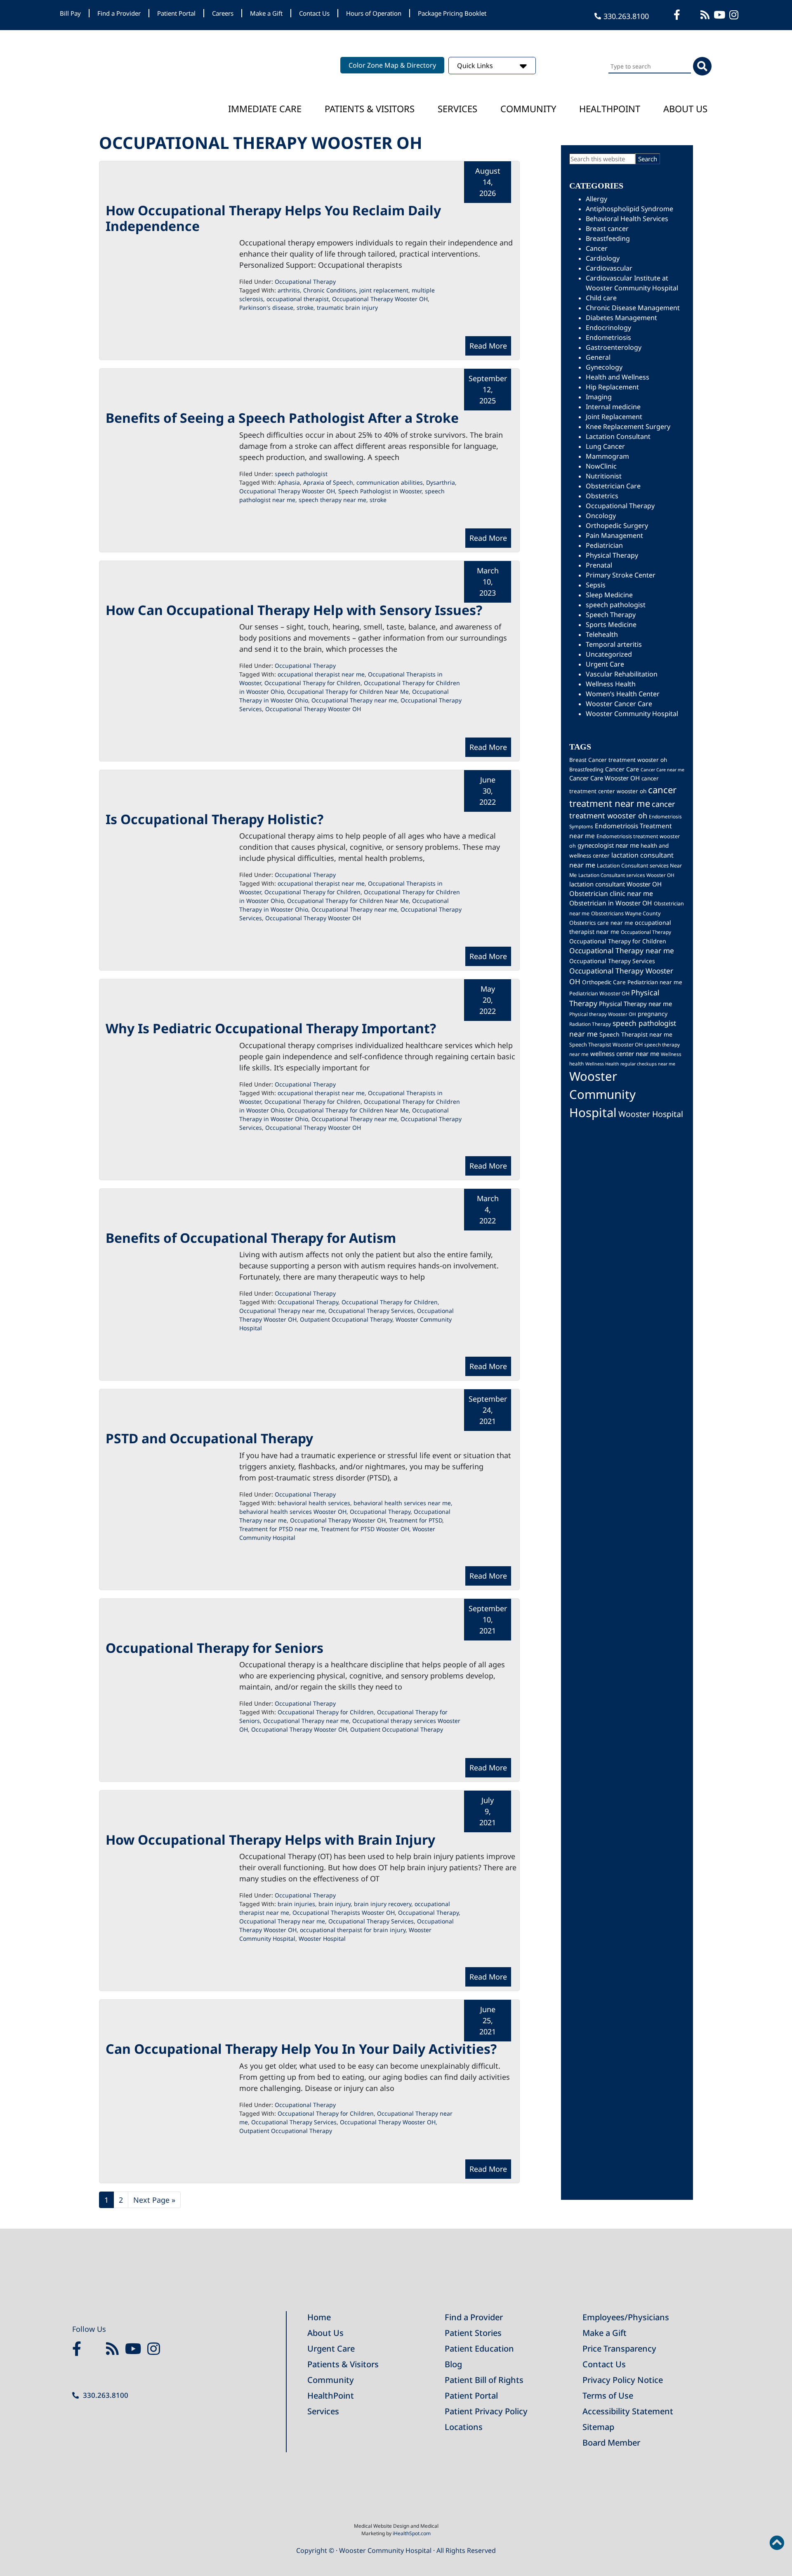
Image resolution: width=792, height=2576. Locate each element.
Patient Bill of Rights (484, 2380)
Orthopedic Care (604, 982)
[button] (777, 2543)
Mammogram (607, 456)
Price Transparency (619, 2349)
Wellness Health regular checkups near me (630, 1064)
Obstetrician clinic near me (611, 893)
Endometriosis (608, 337)
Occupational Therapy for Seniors (214, 1648)
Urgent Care (605, 664)
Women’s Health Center (623, 694)
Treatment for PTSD (416, 1520)
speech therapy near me (332, 500)
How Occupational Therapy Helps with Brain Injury (270, 1839)
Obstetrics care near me (601, 923)
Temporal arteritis (614, 644)
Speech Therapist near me (636, 1034)
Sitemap (598, 2427)
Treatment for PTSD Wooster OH (365, 1529)
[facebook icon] (678, 15)
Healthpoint (610, 108)
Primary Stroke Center (621, 575)
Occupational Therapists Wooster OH (344, 1913)
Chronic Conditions (330, 290)
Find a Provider (119, 13)
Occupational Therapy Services (371, 1311)
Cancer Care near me (662, 770)
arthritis (289, 290)
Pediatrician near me (655, 982)
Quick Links (476, 66)
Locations (464, 2427)
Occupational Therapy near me (354, 700)
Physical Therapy (612, 555)
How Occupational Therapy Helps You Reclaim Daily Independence (273, 218)
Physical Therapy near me (635, 1004)
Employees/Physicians (626, 2317)
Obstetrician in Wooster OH (611, 903)
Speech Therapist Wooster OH (606, 1045)
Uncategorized (609, 654)
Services (457, 108)
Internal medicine (613, 407)
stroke (305, 308)
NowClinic (601, 466)
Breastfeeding (608, 238)
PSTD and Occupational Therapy (209, 1438)
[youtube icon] (135, 2349)
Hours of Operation (374, 13)
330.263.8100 (626, 16)
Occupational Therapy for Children (312, 683)
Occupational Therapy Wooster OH (380, 299)
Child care (601, 298)
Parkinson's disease (266, 308)
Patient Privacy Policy (486, 2411)
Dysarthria (441, 482)
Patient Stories (473, 2333)
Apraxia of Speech (328, 482)
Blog (453, 2364)
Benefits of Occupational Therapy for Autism (251, 1238)
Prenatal (599, 565)
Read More (488, 346)
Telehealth (602, 634)
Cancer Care (622, 769)
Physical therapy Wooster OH (603, 1014)
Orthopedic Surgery (617, 526)
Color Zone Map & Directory (392, 65)
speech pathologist (301, 474)
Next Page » (154, 2201)
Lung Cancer (605, 446)
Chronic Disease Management (633, 308)
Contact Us (314, 13)
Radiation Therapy (590, 1024)
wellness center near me (625, 1053)
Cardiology (603, 258)
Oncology (601, 516)
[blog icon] (706, 15)
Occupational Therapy (305, 282)
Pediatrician (604, 545)
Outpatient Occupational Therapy (346, 1319)
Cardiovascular (609, 268)
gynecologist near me (608, 845)
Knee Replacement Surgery (628, 427)
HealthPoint (331, 2396)
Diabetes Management (621, 318)
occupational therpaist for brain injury (353, 1930)
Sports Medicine (611, 625)
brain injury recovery (383, 1904)
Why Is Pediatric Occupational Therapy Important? (271, 1028)
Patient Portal (176, 13)
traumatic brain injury (347, 308)
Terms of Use (608, 2396)
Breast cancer (607, 229)
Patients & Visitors (370, 108)
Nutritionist (604, 476)
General (598, 357)
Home (319, 2317)
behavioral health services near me (402, 1503)
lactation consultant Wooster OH (615, 884)
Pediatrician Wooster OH (599, 993)
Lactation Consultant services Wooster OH (626, 875)
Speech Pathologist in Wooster (380, 491)
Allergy (596, 199)
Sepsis (596, 585)
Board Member (611, 2443)
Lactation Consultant (618, 436)
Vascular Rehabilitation (622, 674)
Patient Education (479, 2349)
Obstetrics (602, 496)
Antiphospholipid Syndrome (629, 209)
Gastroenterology (614, 347)
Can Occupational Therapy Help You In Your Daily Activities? (301, 2049)
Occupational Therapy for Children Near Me (348, 692)
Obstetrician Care (613, 486)
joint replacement (384, 290)
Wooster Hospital (322, 1938)
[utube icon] (720, 15)
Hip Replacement (612, 387)
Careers (223, 13)
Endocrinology (608, 328)
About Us (685, 108)
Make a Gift (266, 13)
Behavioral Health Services (627, 219)
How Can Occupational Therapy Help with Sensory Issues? (294, 610)
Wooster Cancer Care (619, 704)
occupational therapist (298, 299)
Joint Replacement (614, 417)
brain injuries (296, 1904)
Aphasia (289, 482)
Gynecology (604, 367)
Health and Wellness (618, 377)
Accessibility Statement (628, 2411)
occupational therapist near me (321, 674)
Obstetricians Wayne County (626, 913)
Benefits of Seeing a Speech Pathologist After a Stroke (282, 418)
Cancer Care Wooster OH (605, 778)
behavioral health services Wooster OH (293, 1512)
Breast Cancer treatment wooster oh (618, 760)
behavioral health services (314, 1503)
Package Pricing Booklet (452, 13)
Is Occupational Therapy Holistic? (214, 819)
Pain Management (614, 535)
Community (528, 108)
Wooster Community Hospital (632, 714)
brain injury (335, 1904)
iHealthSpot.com (412, 2533)
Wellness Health (611, 684)
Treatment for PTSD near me (278, 1529)
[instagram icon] (735, 15)
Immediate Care (265, 108)
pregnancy (653, 1014)
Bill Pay (70, 13)
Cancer (597, 248)
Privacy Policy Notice (623, 2380)
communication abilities (390, 482)
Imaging (599, 397)
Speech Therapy (611, 615)
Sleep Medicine (609, 595)
